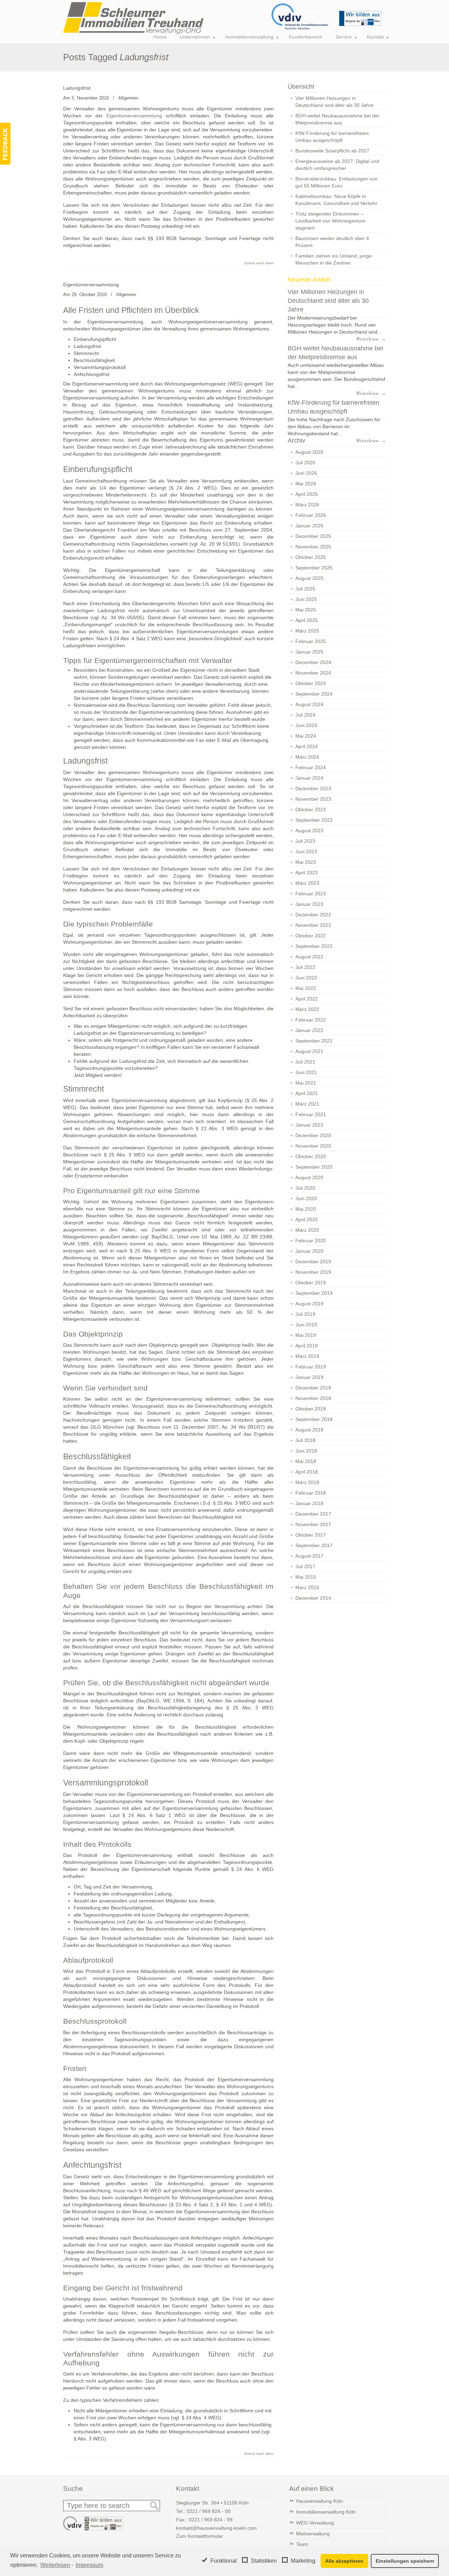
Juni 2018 (306, 1451)
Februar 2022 (311, 1020)
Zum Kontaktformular (200, 2536)
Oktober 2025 (311, 557)
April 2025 (307, 620)
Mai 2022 (306, 988)
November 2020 (313, 1146)
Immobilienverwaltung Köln (326, 2512)
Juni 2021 (306, 1072)
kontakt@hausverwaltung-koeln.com (216, 2528)
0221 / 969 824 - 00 (209, 2511)
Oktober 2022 (311, 936)
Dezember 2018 (313, 1388)
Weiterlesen (55, 2565)
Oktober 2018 (311, 1409)
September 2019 (314, 1293)
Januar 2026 (309, 526)
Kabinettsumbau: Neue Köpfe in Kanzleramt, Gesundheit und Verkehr (336, 200)
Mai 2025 (306, 610)
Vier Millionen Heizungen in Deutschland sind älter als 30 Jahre (334, 102)
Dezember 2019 (313, 1262)
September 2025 (314, 568)
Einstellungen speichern (405, 2561)
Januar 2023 (309, 904)
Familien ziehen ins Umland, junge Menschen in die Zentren (334, 259)
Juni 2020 (306, 1198)
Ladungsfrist (77, 88)
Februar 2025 (311, 641)
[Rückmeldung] (5, 144)
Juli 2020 (305, 1188)
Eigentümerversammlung (134, 116)
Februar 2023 (311, 894)
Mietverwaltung (313, 2534)
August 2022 (309, 957)
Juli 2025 (305, 589)
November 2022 (313, 925)
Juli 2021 (305, 1062)
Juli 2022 (305, 967)
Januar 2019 (309, 1377)
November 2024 (313, 673)
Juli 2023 (305, 841)
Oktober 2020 (311, 1156)
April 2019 (307, 1346)
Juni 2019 (306, 1325)
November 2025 (313, 547)
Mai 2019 (306, 1335)
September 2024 (314, 694)
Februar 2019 (311, 1367)
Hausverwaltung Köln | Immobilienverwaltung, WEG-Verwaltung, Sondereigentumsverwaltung (133, 18)
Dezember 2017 (313, 1514)
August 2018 (309, 1430)
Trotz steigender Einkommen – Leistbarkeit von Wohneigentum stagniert (330, 221)
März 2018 (307, 1482)
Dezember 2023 (313, 788)
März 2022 (307, 1009)
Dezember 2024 (313, 662)
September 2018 (314, 1419)
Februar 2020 (311, 1241)
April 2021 (307, 1093)
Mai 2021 (306, 1083)
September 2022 (314, 946)
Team (302, 2544)
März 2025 (307, 631)
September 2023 (314, 820)
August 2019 (309, 1304)
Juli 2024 (305, 715)
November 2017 (313, 1524)
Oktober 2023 (311, 809)
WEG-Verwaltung (315, 2523)
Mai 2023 (306, 862)
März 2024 (307, 757)
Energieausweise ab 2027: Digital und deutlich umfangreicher (337, 165)
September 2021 (314, 1041)
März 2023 (307, 883)
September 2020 (314, 1167)
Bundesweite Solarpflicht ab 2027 (332, 151)
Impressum (89, 2565)
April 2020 (307, 1219)
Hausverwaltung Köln (320, 2501)
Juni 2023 (306, 852)
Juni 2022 (306, 978)
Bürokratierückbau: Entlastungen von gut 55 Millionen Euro (336, 182)
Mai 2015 (306, 1577)
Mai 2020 (306, 1209)
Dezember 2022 (313, 915)
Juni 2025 (306, 599)
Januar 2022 (309, 1030)
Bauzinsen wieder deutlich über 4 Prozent (332, 242)
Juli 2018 (305, 1440)
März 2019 (307, 1356)
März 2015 (307, 1587)
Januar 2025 (309, 652)
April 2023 (307, 873)
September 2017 (314, 1545)
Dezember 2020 (313, 1135)
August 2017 (309, 1556)
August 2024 (309, 704)
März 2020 (307, 1230)
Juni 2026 (306, 473)
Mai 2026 (306, 484)
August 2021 (309, 1051)
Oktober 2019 (311, 1283)
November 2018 (313, 1398)
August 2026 (309, 452)
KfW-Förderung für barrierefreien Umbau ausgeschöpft (332, 137)
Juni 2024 (306, 725)
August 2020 (309, 1177)
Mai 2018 (306, 1461)
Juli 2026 (305, 463)
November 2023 (313, 799)
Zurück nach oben (259, 263)
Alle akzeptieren (344, 2561)
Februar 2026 (311, 515)
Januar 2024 (309, 778)
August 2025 (309, 578)
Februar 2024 (311, 767)
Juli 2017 (305, 1566)
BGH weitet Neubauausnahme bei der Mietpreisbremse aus (337, 119)
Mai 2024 (306, 736)
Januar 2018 (309, 1503)
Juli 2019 (305, 1314)
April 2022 (307, 999)
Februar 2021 (311, 1114)
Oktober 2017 (311, 1535)
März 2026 (307, 505)
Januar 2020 (309, 1251)
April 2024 (307, 746)
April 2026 (307, 494)
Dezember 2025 (313, 536)
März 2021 (307, 1104)
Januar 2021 (309, 1125)
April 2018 (307, 1472)
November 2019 (313, 1272)
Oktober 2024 (311, 683)
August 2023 (309, 831)
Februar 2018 (311, 1493)
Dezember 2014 (313, 1598)
